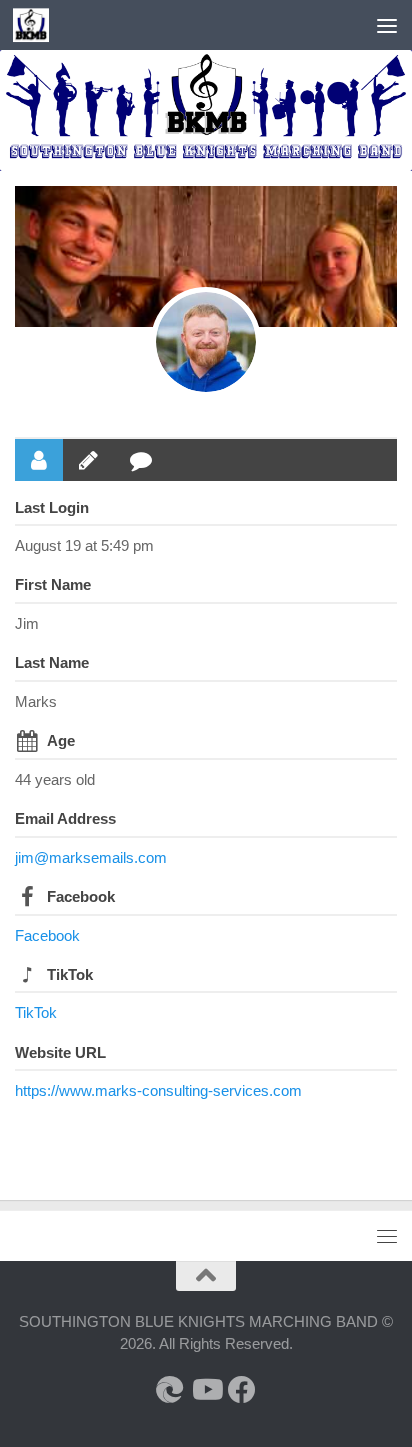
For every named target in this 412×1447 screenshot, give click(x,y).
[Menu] (387, 25)
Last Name (52, 662)
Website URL (60, 1052)
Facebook (81, 896)
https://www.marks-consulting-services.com (158, 1090)
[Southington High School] (170, 1390)
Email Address (65, 818)
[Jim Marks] (206, 342)
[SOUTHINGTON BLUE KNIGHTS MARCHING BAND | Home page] (36, 25)
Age (61, 740)
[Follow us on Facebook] (242, 1390)
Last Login (52, 507)
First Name (53, 584)
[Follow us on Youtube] (206, 1390)
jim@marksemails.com (91, 857)
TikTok (70, 974)
